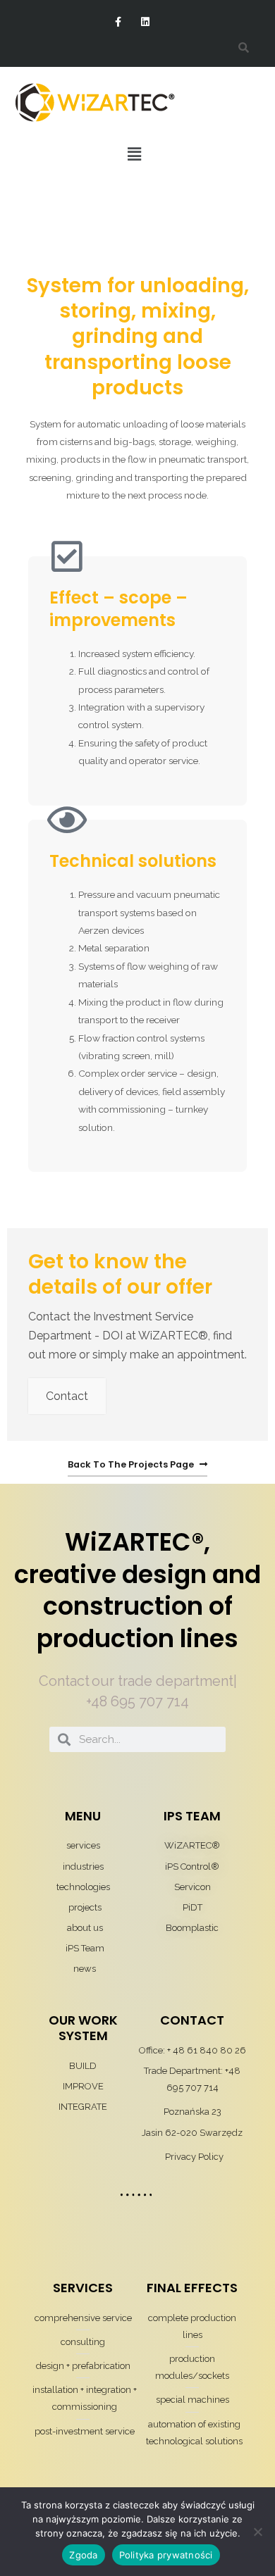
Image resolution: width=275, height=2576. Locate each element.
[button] (134, 154)
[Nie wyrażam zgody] (257, 2532)
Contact (67, 1396)
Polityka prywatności (166, 2555)
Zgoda (83, 2555)
